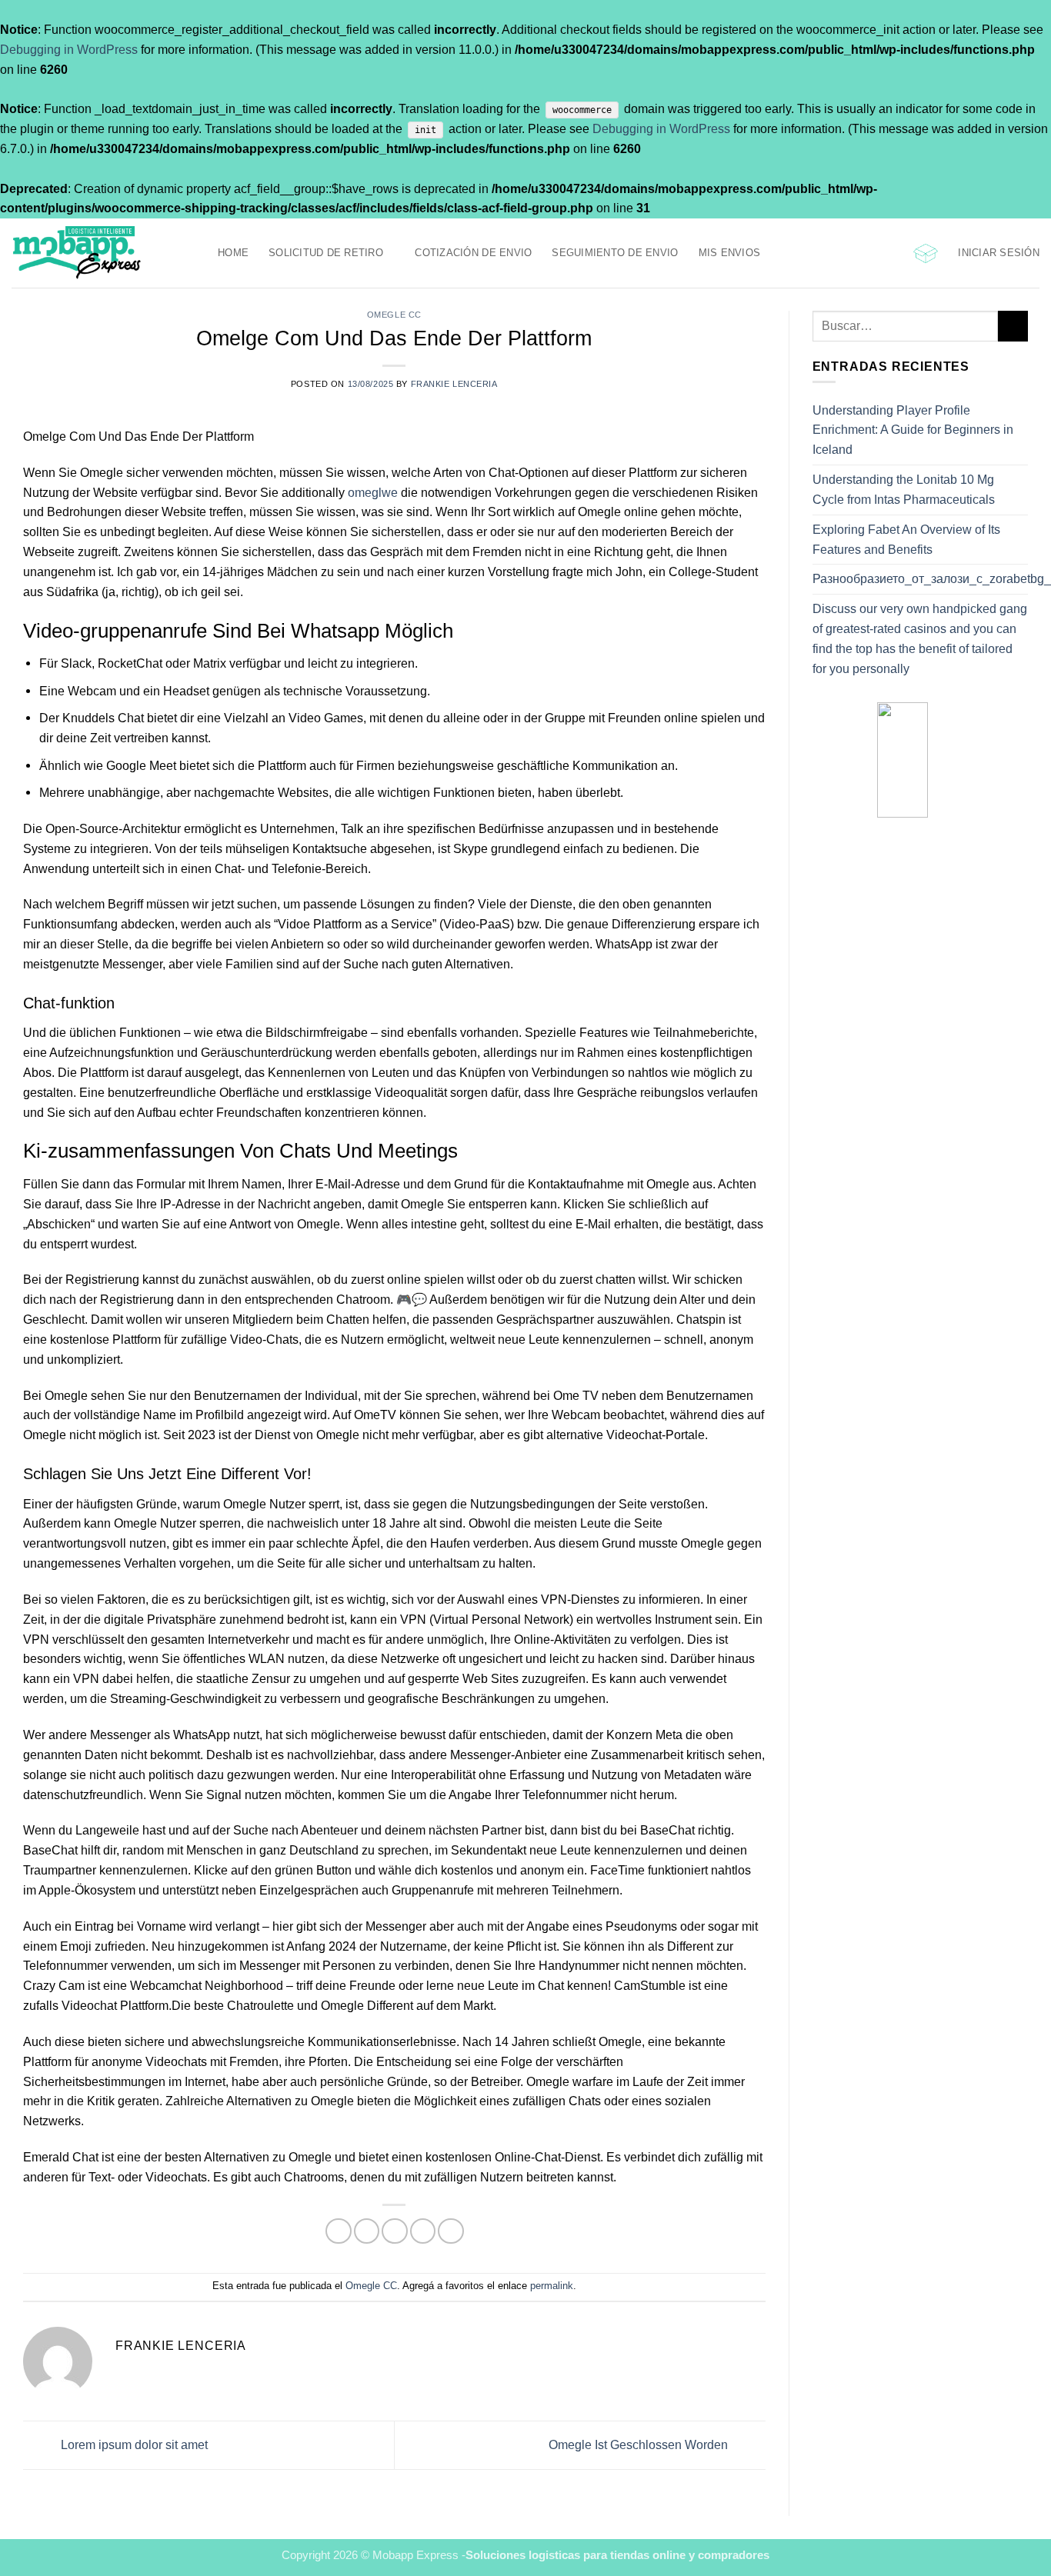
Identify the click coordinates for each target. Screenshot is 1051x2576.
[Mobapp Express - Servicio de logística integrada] (103, 253)
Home (233, 253)
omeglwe (373, 492)
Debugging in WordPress (69, 49)
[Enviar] (1013, 326)
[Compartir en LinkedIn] (450, 2231)
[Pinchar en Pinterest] (423, 2231)
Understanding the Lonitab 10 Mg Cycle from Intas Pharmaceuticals (904, 489)
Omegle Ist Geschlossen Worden (640, 2444)
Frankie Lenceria (454, 384)
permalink (552, 2286)
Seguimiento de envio (615, 253)
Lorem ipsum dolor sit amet (133, 2444)
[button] (926, 253)
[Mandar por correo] (394, 2231)
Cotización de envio (473, 253)
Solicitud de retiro (326, 253)
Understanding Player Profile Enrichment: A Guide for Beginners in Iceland (913, 430)
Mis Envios (730, 253)
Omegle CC (394, 315)
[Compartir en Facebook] (338, 2231)
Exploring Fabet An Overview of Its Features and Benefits (906, 539)
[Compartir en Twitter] (367, 2231)
